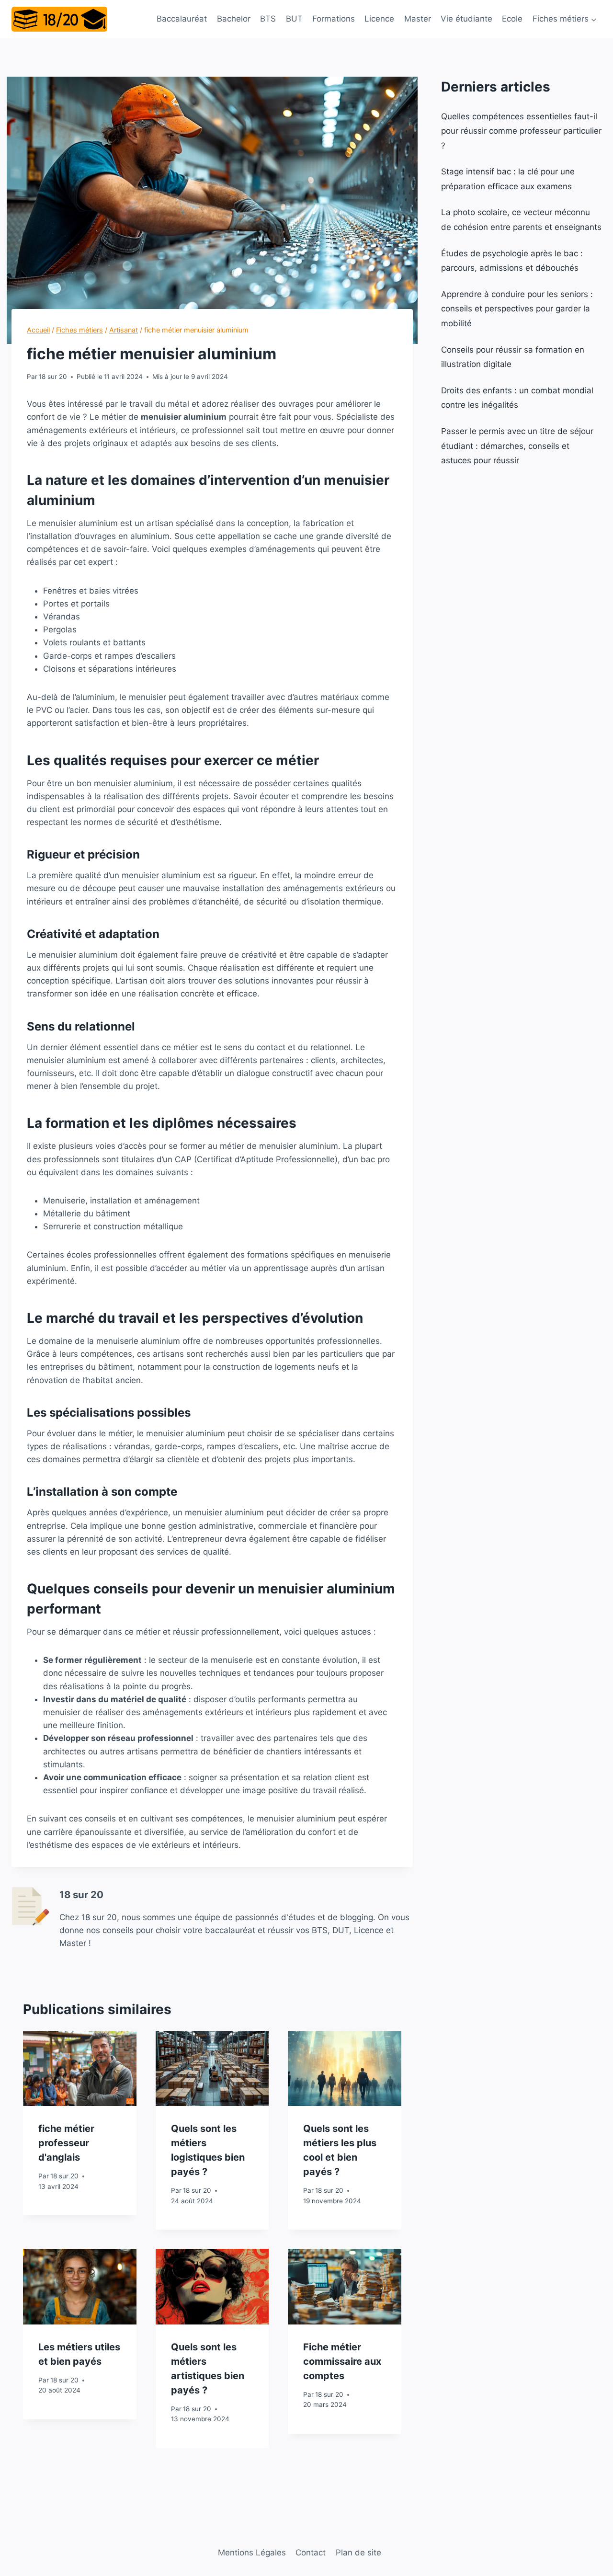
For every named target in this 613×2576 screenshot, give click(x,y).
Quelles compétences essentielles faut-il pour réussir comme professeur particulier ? (521, 131)
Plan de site (358, 2553)
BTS (268, 19)
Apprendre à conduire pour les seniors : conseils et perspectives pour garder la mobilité (517, 309)
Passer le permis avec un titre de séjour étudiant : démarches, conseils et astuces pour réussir (517, 446)
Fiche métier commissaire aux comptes (342, 2361)
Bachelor (234, 19)
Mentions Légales (252, 2553)
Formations (334, 19)
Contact (311, 2553)
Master (418, 19)
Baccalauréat (182, 19)
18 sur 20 (53, 377)
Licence (379, 19)
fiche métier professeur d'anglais (66, 2143)
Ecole (512, 19)
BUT (294, 19)
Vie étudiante (466, 19)
